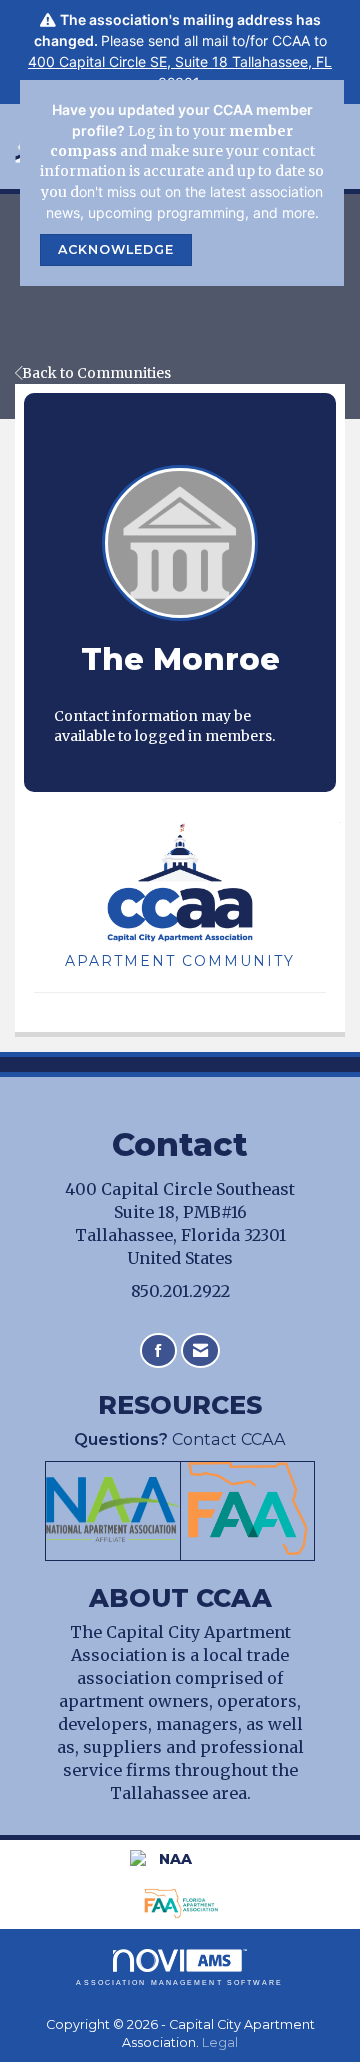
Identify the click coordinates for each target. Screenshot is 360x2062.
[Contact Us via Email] (200, 1350)
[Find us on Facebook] (158, 1350)
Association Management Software (179, 1982)
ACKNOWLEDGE (116, 249)
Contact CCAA (180, 1439)
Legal (220, 2042)
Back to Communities (96, 373)
